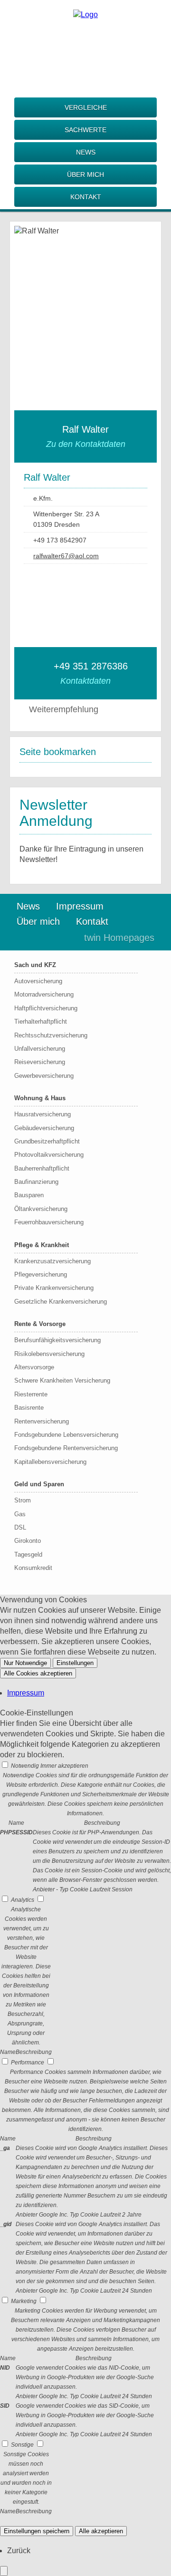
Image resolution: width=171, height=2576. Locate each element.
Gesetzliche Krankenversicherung (61, 1302)
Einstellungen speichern (37, 2531)
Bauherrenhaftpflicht (42, 1168)
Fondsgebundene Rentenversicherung (66, 1448)
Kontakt (86, 197)
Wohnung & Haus (40, 1098)
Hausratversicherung (43, 1114)
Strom (23, 1500)
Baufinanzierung (36, 1182)
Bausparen (29, 1195)
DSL (20, 1527)
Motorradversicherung (44, 994)
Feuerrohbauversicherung (49, 1222)
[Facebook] (85, 42)
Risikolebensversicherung (49, 1354)
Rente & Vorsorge (40, 1324)
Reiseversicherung (40, 1062)
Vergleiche (86, 107)
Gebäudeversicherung (44, 1128)
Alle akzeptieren (101, 2531)
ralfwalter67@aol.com (66, 556)
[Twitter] (85, 72)
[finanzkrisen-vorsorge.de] (85, 15)
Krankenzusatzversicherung (52, 1261)
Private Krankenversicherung (54, 1288)
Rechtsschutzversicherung (51, 1035)
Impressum (80, 906)
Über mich (85, 174)
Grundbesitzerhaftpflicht (47, 1141)
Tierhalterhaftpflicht (41, 1022)
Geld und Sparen (39, 1484)
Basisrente (29, 1408)
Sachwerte (85, 130)
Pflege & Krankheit (42, 1245)
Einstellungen (75, 1663)
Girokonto (28, 1541)
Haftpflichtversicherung (46, 1008)
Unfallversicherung (40, 1049)
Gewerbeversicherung (44, 1076)
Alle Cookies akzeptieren (38, 1673)
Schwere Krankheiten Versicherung (62, 1380)
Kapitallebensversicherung (50, 1462)
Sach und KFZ (35, 965)
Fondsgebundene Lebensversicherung (66, 1435)
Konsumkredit (33, 1568)
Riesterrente (31, 1394)
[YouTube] (123, 573)
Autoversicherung (38, 981)
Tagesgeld (28, 1554)
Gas (20, 1514)
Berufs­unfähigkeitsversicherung (57, 1340)
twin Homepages (119, 938)
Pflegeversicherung (41, 1274)
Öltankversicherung (41, 1209)
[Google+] (85, 57)
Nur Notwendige (25, 1663)
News (86, 152)
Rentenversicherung (42, 1421)
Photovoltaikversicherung (49, 1155)
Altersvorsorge (34, 1367)
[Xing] (85, 87)
